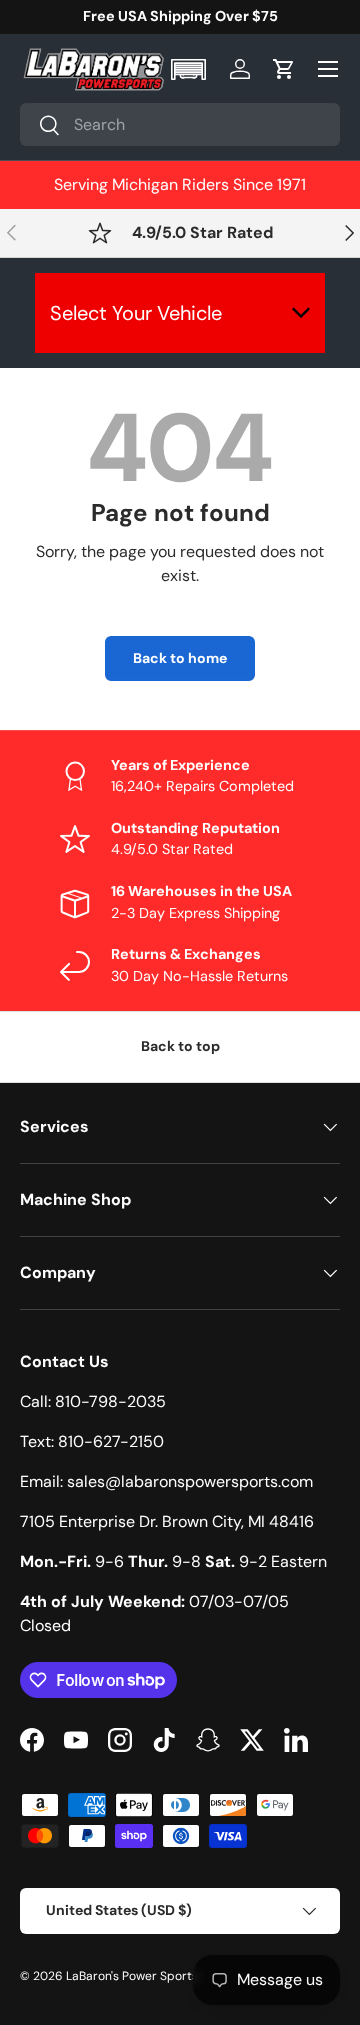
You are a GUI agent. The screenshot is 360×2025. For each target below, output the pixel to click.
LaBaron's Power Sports (132, 1976)
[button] (190, 69)
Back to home (180, 658)
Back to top (180, 1046)
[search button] (40, 126)
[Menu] (328, 69)
